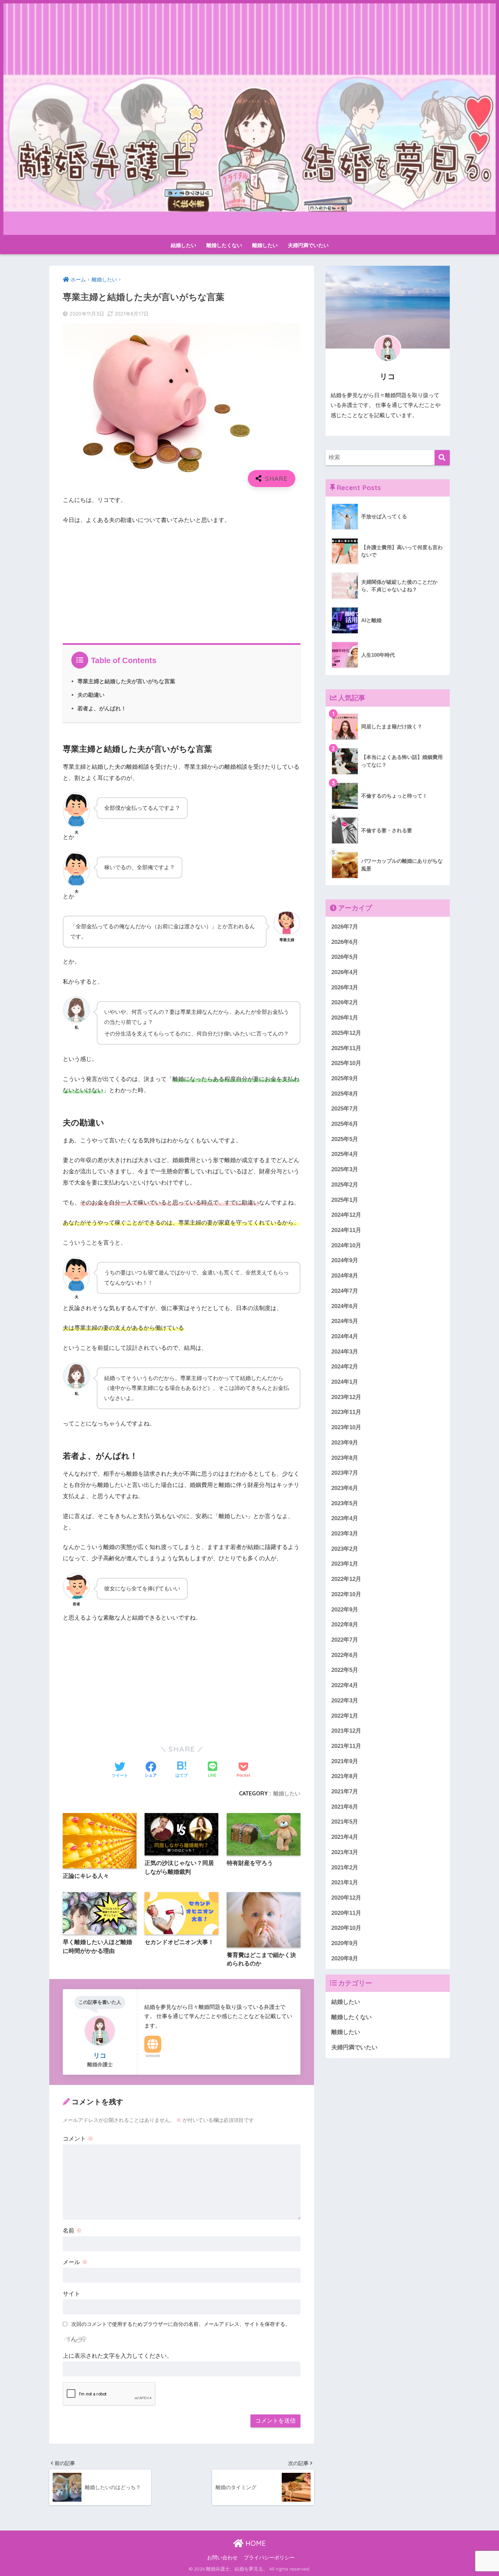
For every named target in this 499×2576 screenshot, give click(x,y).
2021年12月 (346, 1731)
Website (153, 2056)
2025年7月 (345, 1109)
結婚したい (183, 245)
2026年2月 (345, 1002)
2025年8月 (345, 1094)
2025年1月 (345, 1200)
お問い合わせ (222, 2558)
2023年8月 (345, 1458)
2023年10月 (346, 1427)
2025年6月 (345, 1124)
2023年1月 (345, 1564)
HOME (255, 2543)
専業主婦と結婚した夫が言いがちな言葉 (126, 681)
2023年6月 (345, 1488)
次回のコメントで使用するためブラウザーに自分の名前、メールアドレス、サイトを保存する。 (181, 2324)
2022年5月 (345, 1670)
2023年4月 (345, 1518)
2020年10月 (346, 1928)
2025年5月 (345, 1139)
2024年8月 (345, 1276)
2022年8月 (345, 1625)
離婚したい (265, 245)
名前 (72, 2231)
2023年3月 (345, 1534)
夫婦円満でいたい (308, 245)
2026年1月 (345, 1018)
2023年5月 (345, 1503)
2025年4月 (345, 1154)
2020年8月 (345, 1958)
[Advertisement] (182, 582)
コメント (78, 2139)
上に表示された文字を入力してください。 (118, 2356)
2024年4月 (345, 1336)
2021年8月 (345, 1776)
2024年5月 (345, 1321)
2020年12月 (346, 1898)
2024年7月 (345, 1291)
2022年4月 (345, 1685)
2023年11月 (346, 1412)
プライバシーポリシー (269, 2558)
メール (75, 2262)
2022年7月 (345, 1640)
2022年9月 (345, 1610)
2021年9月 (345, 1761)
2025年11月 (346, 1048)
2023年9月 (345, 1443)
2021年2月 (345, 1867)
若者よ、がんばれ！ (102, 708)
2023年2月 (345, 1549)
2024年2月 (345, 1367)
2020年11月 (346, 1913)
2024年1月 (345, 1382)
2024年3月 (345, 1352)
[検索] (442, 458)
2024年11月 (346, 1230)
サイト (71, 2294)
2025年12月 (346, 1033)
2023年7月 (345, 1473)
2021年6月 (345, 1807)
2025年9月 (345, 1078)
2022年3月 (345, 1701)
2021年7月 (345, 1791)
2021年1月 (345, 1882)
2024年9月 (345, 1260)
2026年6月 (345, 942)
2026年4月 (345, 972)
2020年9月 (345, 1943)
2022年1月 (345, 1715)
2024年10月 (346, 1245)
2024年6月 (345, 1306)
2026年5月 (345, 957)
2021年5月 (345, 1822)
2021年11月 (346, 1746)
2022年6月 (345, 1655)
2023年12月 (346, 1397)
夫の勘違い (91, 695)
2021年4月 (345, 1837)
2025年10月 (346, 1063)
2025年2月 (345, 1185)
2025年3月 (345, 1169)
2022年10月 (346, 1594)
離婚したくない (224, 245)
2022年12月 (346, 1579)
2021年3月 (345, 1852)
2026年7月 (345, 927)
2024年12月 (346, 1215)
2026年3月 (345, 987)
